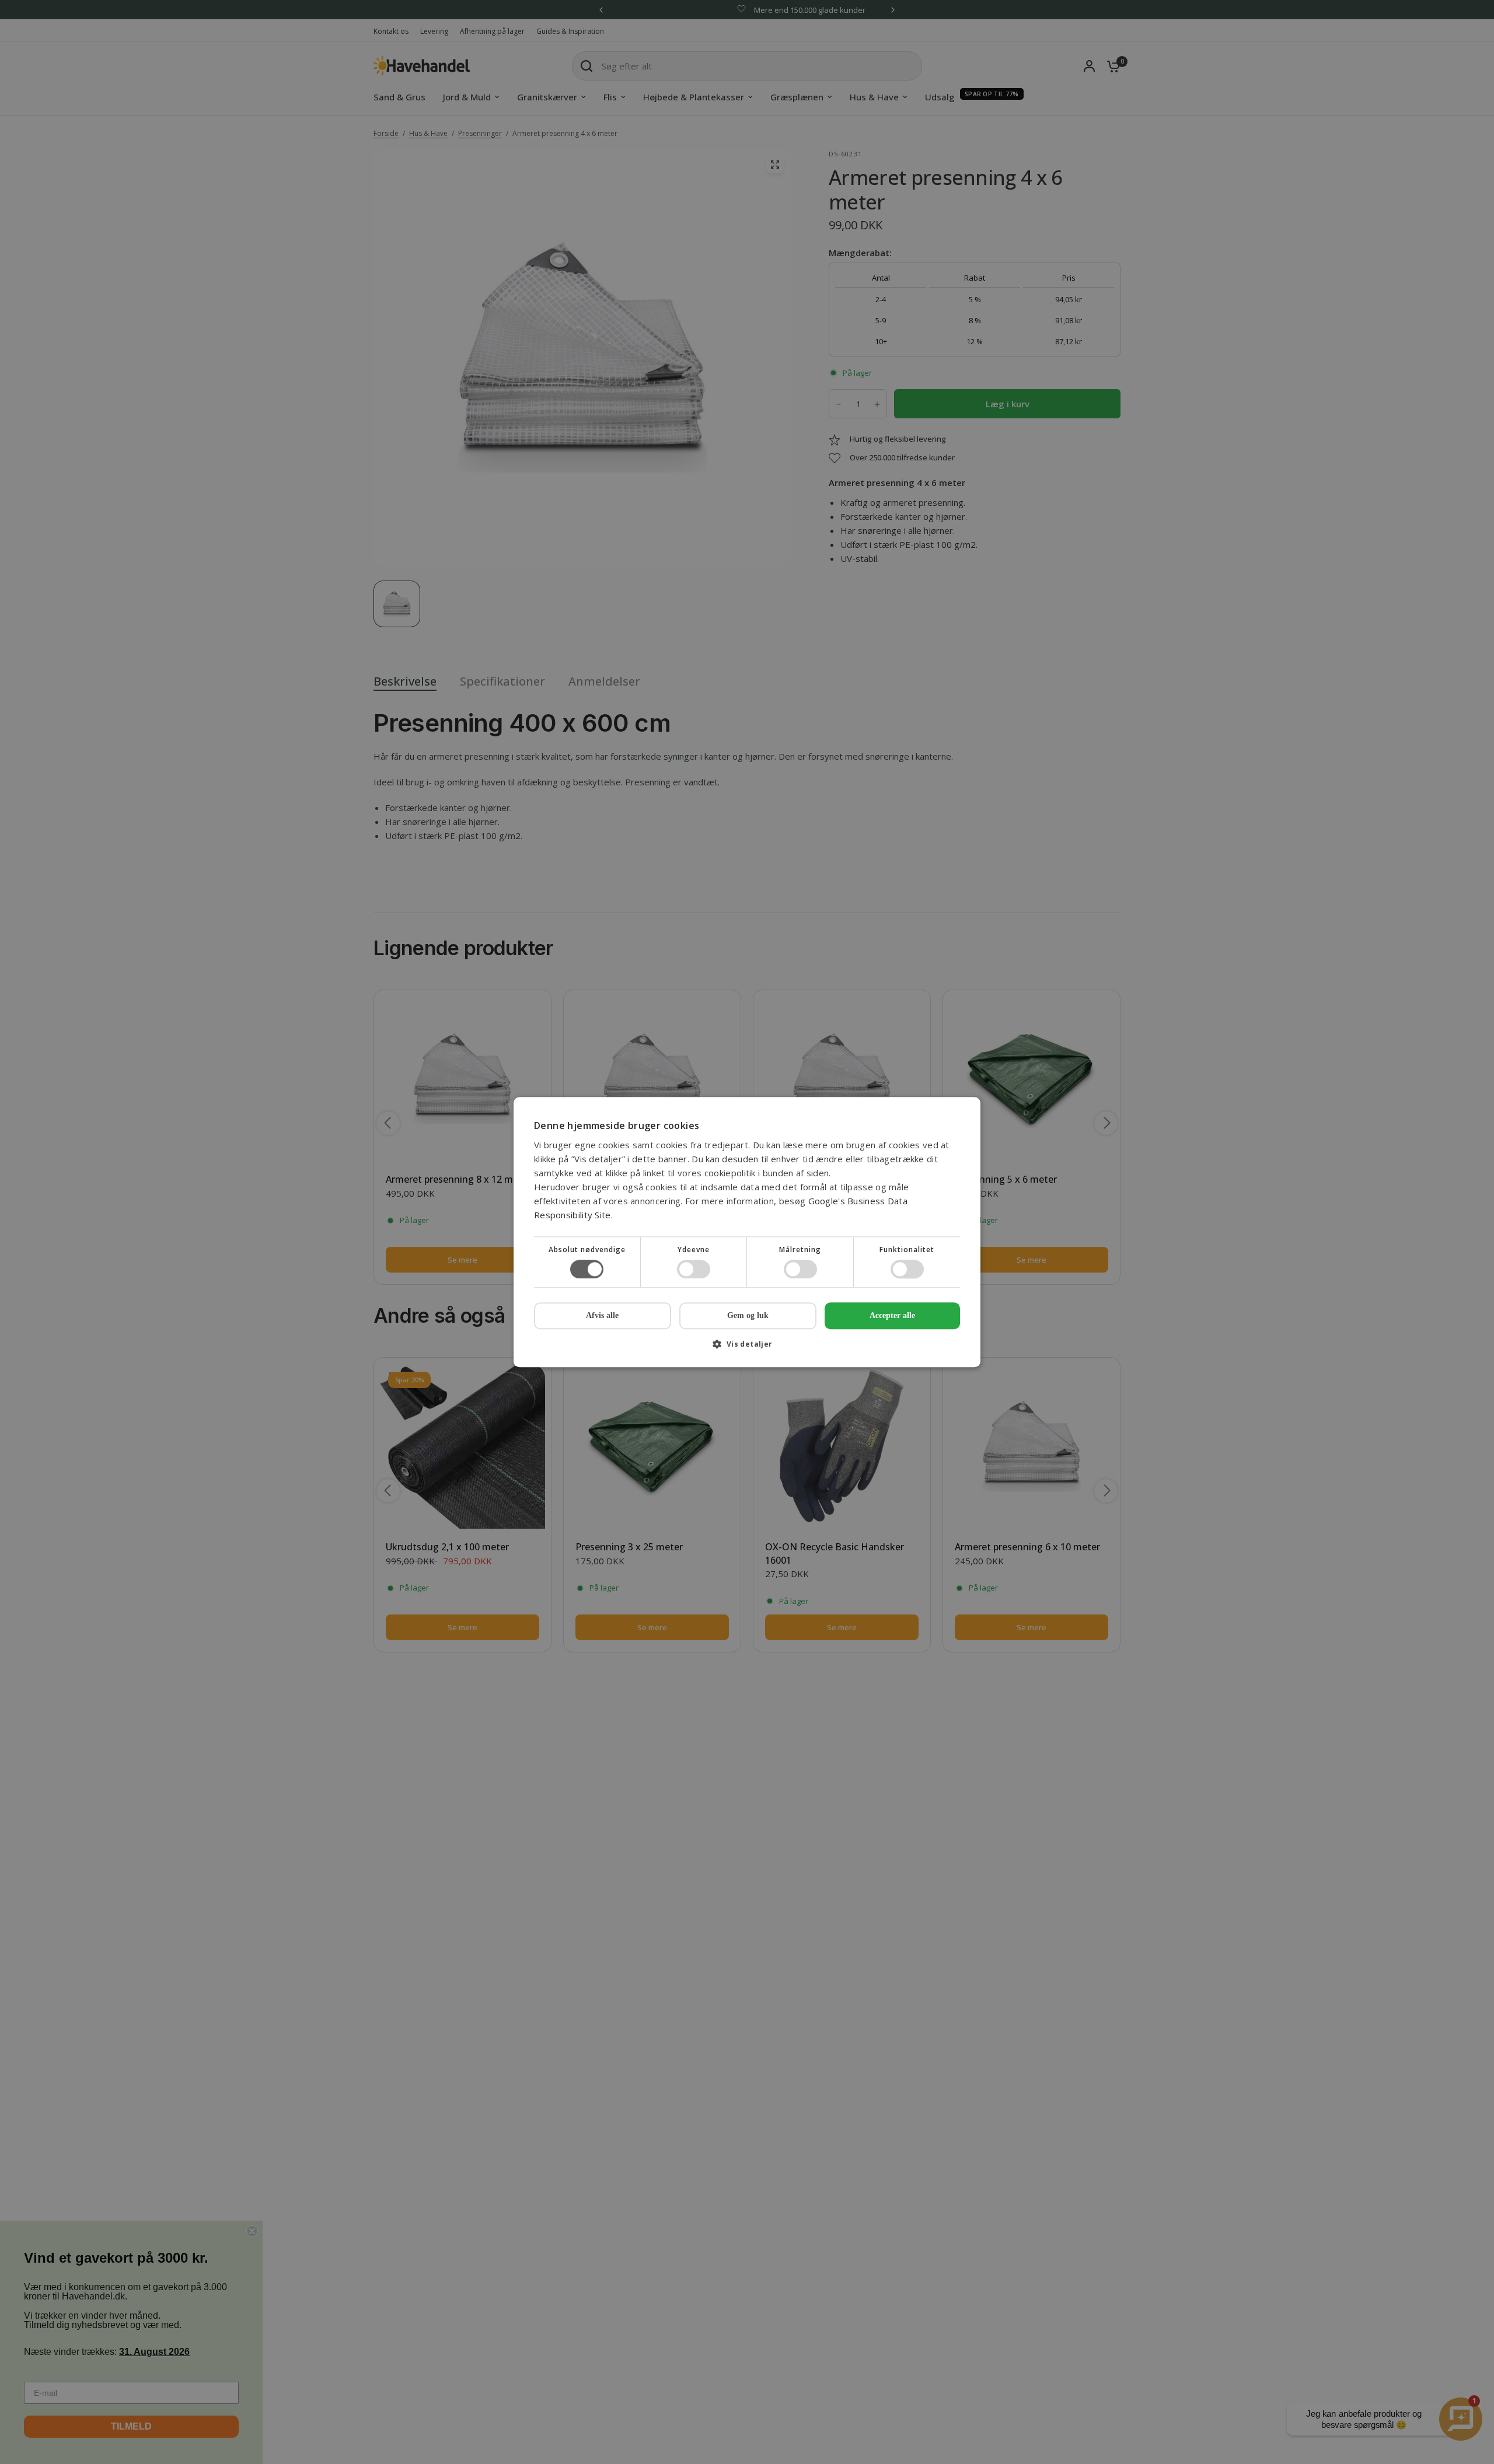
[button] (747, 1348)
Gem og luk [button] (748, 1315)
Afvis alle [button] (602, 1315)
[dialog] (747, 1232)
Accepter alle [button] (892, 1315)
